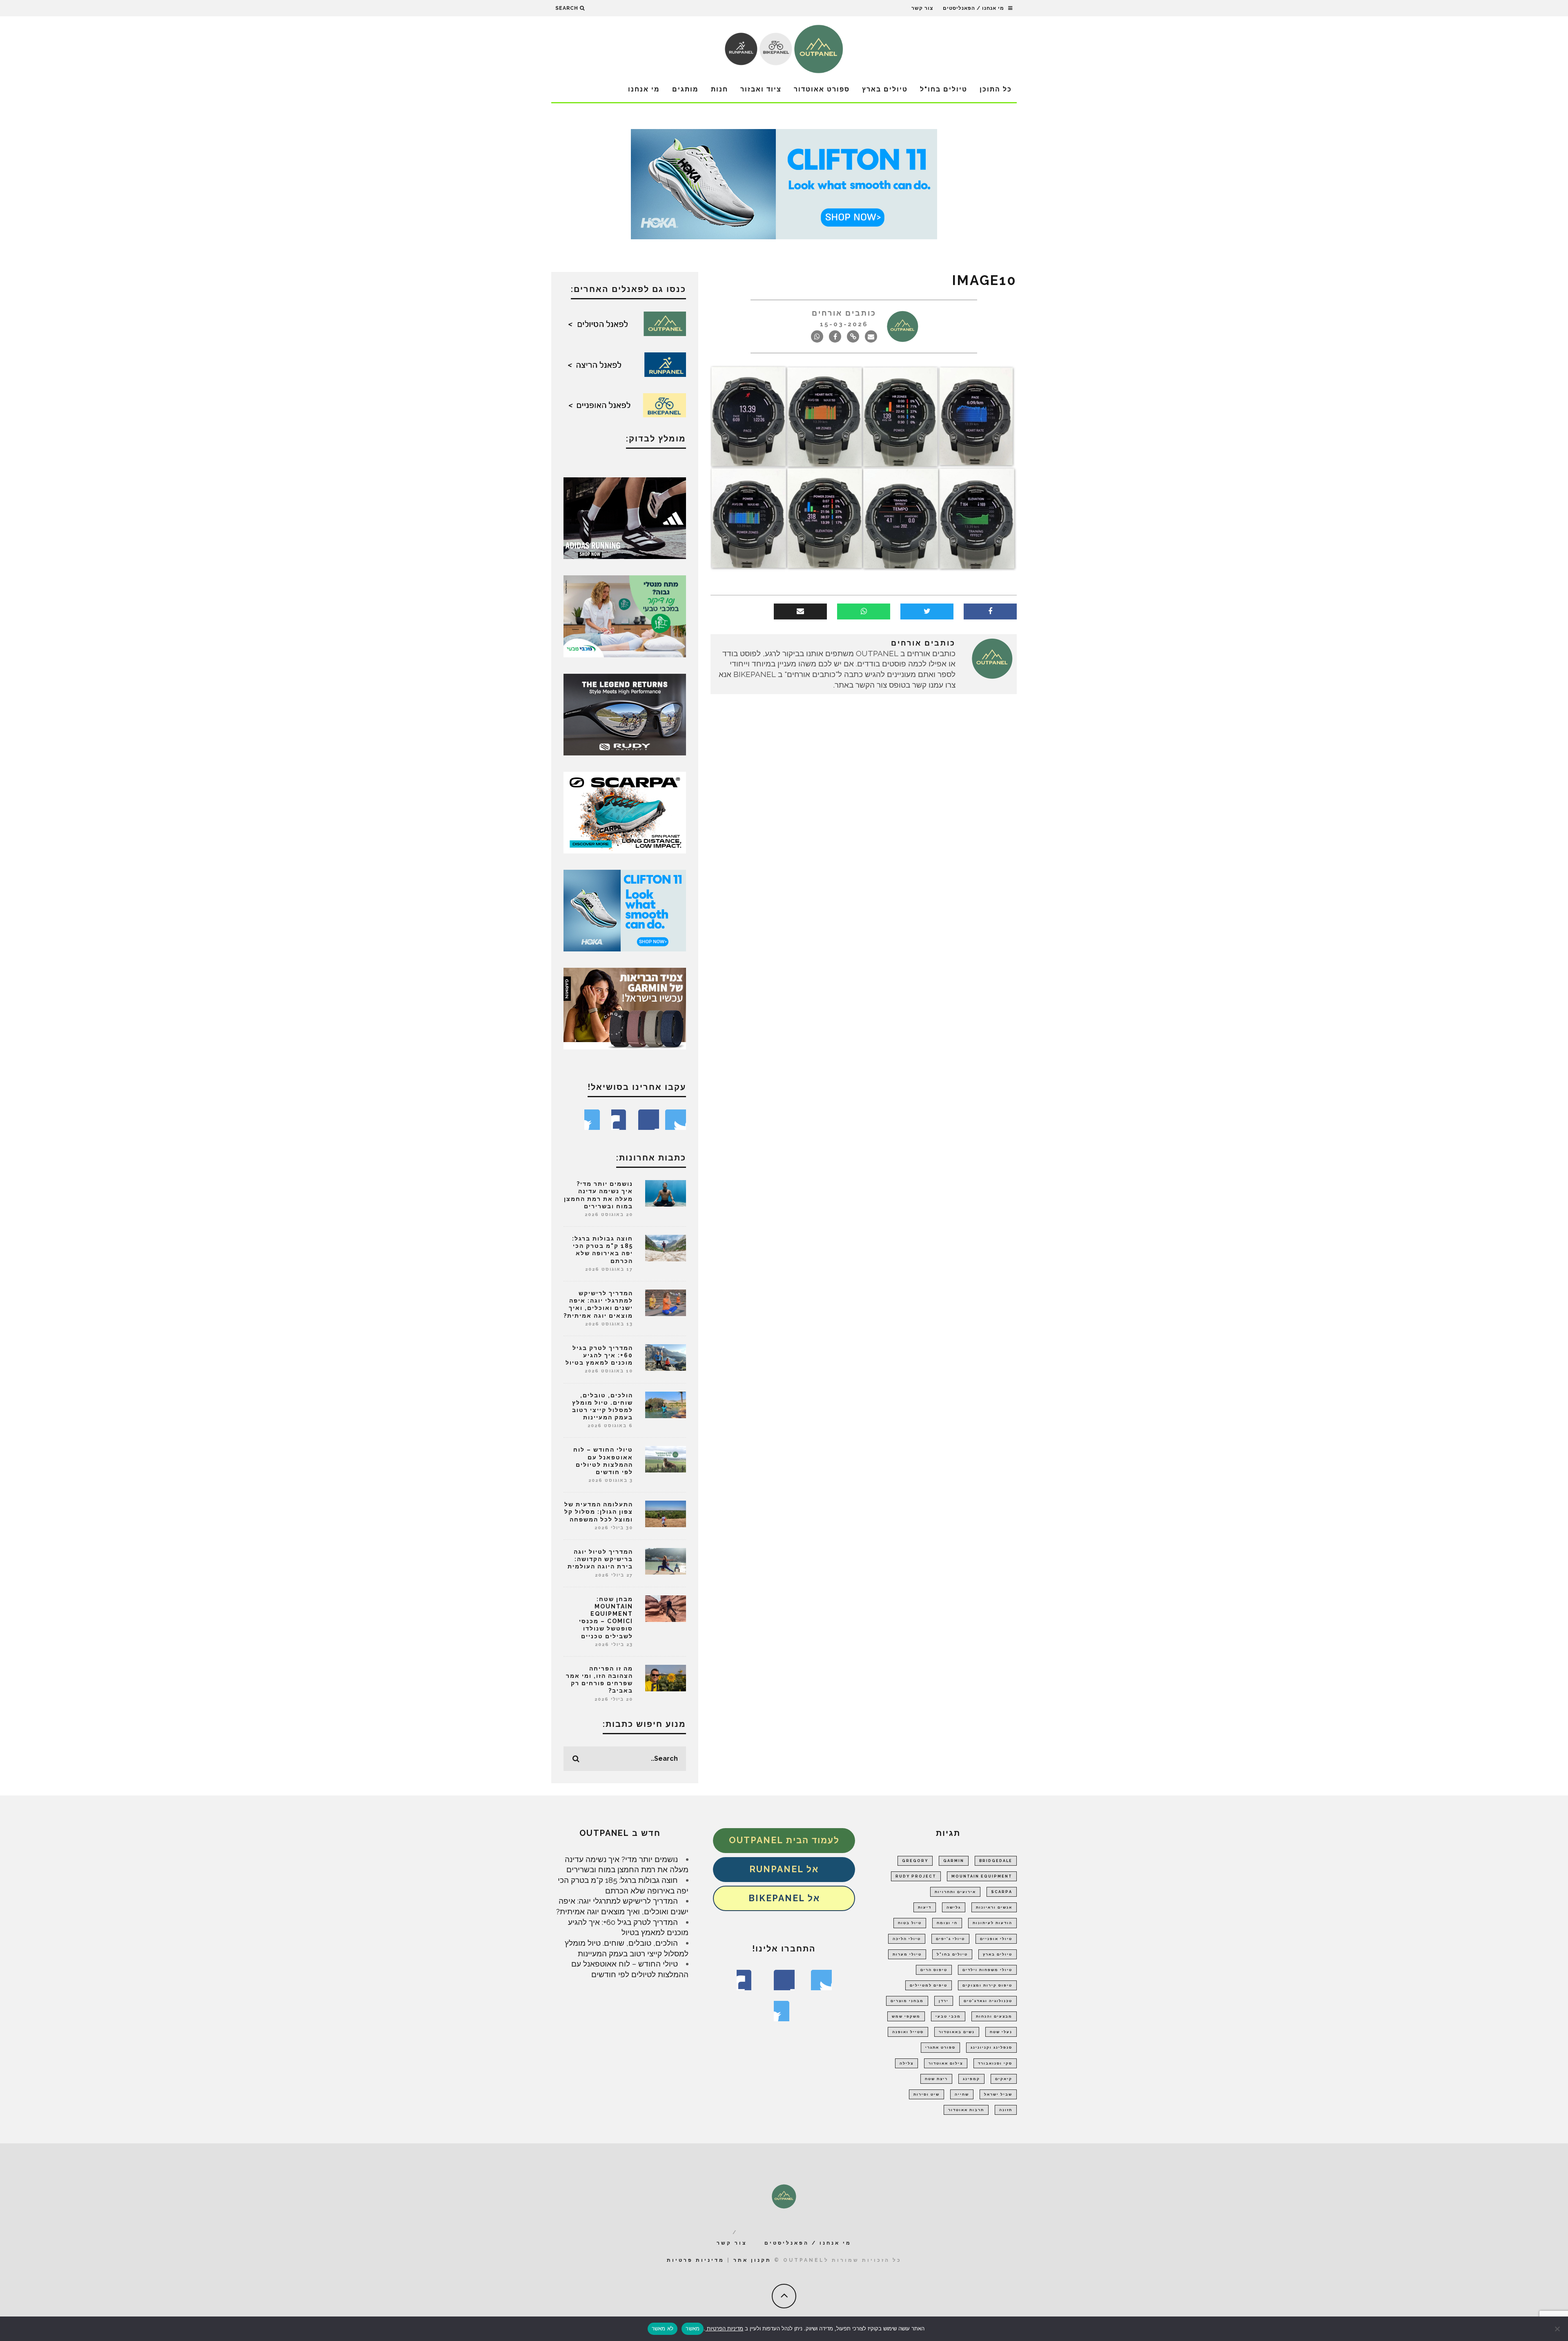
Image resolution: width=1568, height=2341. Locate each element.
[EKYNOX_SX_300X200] (625, 714)
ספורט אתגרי (940, 2047)
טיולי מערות (907, 1954)
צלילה (906, 2063)
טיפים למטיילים (929, 1985)
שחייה (962, 2094)
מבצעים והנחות (994, 2016)
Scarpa (1002, 1892)
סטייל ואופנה (908, 2032)
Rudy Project (916, 1876)
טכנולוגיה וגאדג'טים (988, 2001)
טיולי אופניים (996, 1939)
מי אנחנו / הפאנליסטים (973, 8)
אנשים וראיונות (994, 1907)
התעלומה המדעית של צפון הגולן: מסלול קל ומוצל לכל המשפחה (599, 1512)
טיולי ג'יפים (950, 1939)
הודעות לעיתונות (992, 1923)
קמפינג (971, 2079)
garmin (954, 1861)
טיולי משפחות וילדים (987, 1970)
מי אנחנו (644, 89)
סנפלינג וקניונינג (991, 2047)
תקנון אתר (752, 2260)
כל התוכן (996, 89)
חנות (719, 89)
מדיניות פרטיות (696, 2260)
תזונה (1006, 2110)
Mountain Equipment (982, 1876)
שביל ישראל (998, 2094)
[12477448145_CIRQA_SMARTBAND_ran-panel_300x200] (625, 1008)
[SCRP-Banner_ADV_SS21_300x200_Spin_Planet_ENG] (625, 812)
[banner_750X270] (784, 183)
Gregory (915, 1861)
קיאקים (1004, 2079)
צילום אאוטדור (946, 2063)
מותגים (685, 89)
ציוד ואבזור (761, 89)
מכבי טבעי (948, 2016)
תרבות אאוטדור (966, 2110)
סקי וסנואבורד (995, 2063)
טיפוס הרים (934, 1970)
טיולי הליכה (907, 1939)
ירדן (944, 2001)
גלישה (954, 1907)
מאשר (693, 2328)
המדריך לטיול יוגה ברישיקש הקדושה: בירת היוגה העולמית (600, 1559)
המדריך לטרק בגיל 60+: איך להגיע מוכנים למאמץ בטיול (599, 1355)
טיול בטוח (910, 1923)
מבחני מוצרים (907, 2001)
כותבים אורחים (844, 313)
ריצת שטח (936, 2079)
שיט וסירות (927, 2094)
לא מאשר (663, 2328)
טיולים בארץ (885, 89)
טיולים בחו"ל (944, 89)
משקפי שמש (906, 2016)
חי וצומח (947, 1923)
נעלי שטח (1001, 2032)
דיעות (925, 1907)
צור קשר (922, 8)
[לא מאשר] (1558, 2329)
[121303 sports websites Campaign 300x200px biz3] (625, 615)
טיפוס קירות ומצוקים (987, 1985)
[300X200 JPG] (625, 517)
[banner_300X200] (625, 910)
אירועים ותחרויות (955, 1892)
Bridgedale (996, 1861)
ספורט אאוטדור (822, 89)
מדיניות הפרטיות (724, 2328)
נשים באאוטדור (957, 2032)
